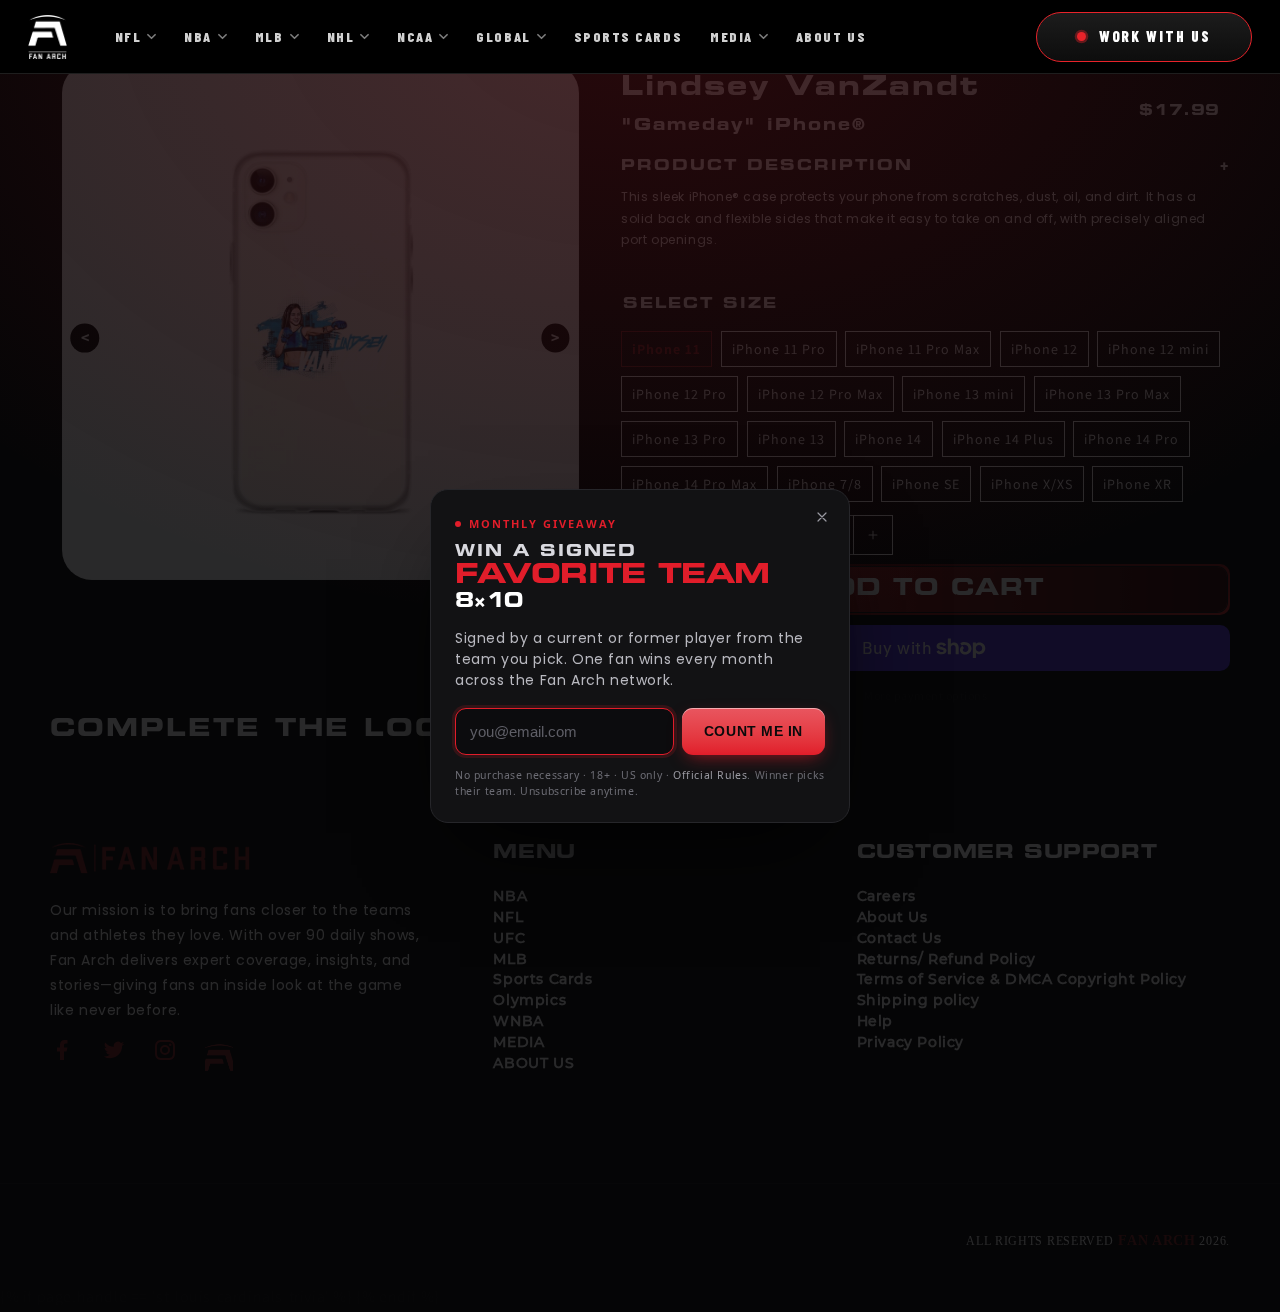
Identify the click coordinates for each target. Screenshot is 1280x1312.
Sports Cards (628, 36)
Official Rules (710, 775)
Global (503, 36)
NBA (198, 36)
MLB (269, 36)
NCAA (415, 36)
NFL (128, 36)
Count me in (753, 731)
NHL (341, 36)
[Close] (822, 517)
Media (731, 36)
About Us (831, 36)
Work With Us (1155, 36)
